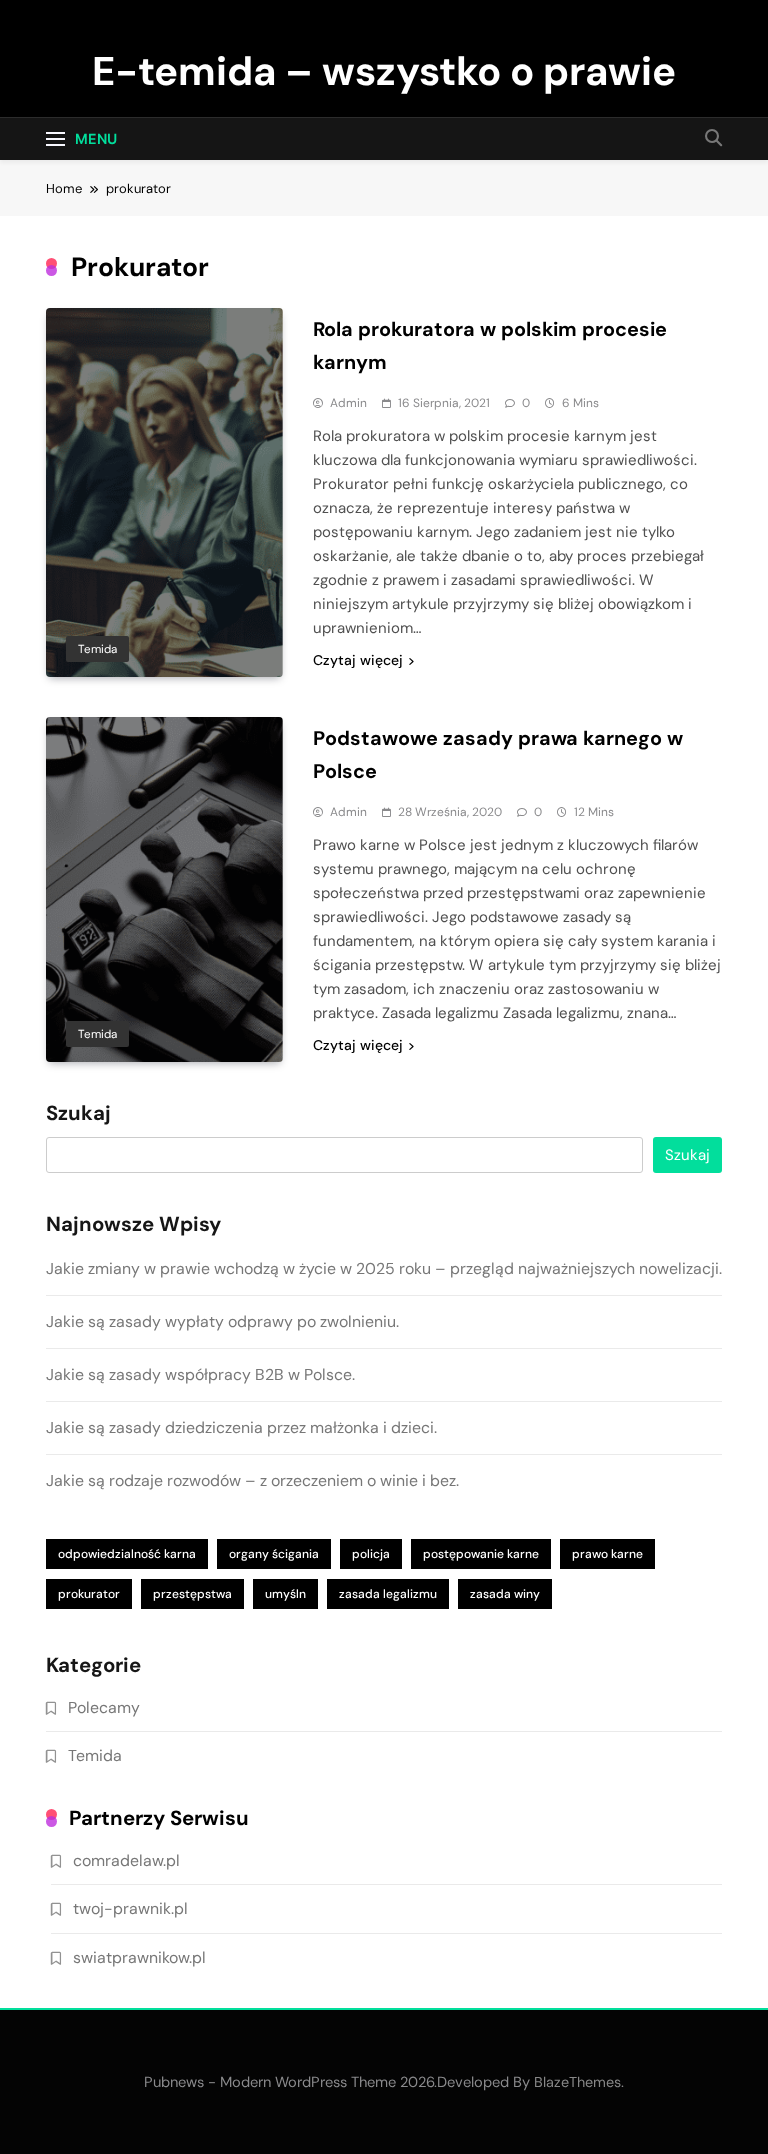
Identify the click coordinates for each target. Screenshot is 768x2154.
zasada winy (505, 1594)
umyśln (285, 1594)
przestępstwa (192, 1594)
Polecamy (104, 1707)
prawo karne (607, 1554)
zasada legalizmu (388, 1594)
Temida (97, 649)
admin (348, 403)
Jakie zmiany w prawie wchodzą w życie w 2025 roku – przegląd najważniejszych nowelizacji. (384, 1268)
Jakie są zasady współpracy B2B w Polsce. (200, 1374)
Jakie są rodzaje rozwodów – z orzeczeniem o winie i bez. (252, 1480)
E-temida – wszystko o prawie (384, 71)
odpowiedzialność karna (127, 1554)
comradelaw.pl (126, 1860)
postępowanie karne (481, 1554)
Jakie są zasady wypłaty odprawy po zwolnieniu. (222, 1321)
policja (371, 1554)
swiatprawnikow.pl (139, 1957)
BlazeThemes (577, 2082)
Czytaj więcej (358, 660)
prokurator (89, 1594)
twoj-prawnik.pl (130, 1908)
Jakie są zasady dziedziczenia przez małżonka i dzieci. (241, 1427)
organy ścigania (274, 1554)
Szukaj (78, 1114)
